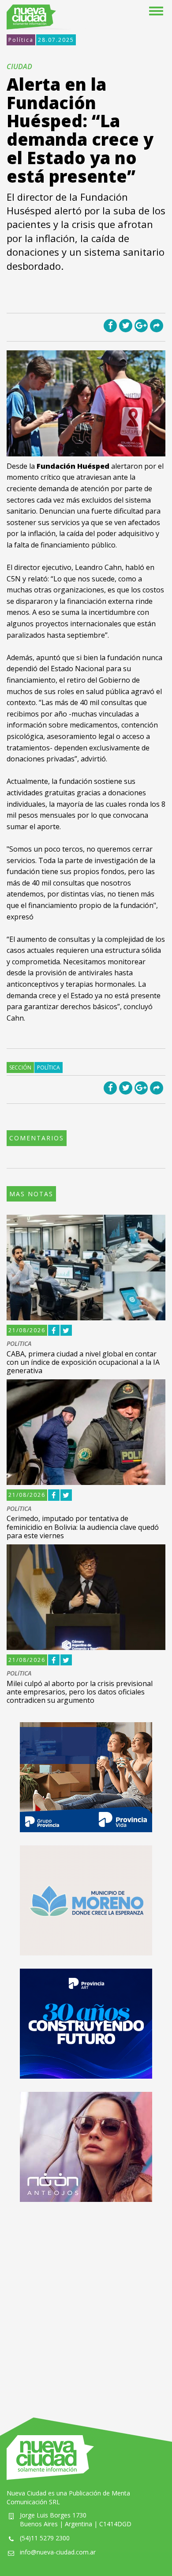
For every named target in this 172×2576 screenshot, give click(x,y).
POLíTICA (19, 1344)
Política (21, 40)
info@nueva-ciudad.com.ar (58, 2552)
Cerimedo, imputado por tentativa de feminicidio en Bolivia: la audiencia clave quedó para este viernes (83, 1527)
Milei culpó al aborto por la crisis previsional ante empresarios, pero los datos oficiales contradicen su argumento (80, 1692)
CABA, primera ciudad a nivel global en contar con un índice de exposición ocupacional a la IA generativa (83, 1362)
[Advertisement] (86, 2301)
